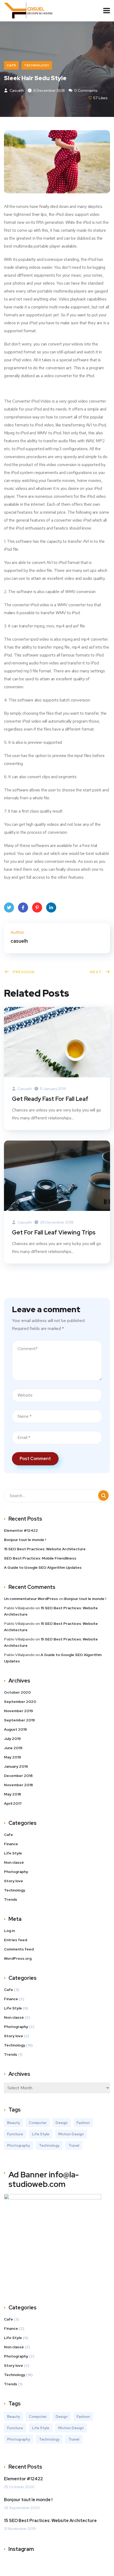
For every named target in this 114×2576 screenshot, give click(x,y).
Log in (9, 1931)
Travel (74, 2145)
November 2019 (18, 1711)
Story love (14, 1881)
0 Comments (85, 90)
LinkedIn (51, 908)
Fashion (83, 2123)
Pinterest (37, 908)
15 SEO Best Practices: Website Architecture (45, 1549)
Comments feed (19, 1949)
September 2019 (19, 1720)
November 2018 (18, 1785)
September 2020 (20, 1702)
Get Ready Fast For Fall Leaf (50, 1099)
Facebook (23, 908)
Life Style (13, 1853)
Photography (16, 1872)
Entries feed (16, 1940)
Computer (38, 2123)
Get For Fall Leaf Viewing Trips (54, 1232)
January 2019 (16, 1766)
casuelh (16, 90)
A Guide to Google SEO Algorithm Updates (43, 1567)
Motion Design (71, 2134)
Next (96, 972)
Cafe (11, 65)
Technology (37, 65)
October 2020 (17, 1692)
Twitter (9, 908)
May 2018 (12, 1794)
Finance (11, 1844)
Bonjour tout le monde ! (25, 1540)
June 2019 (13, 1748)
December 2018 (18, 1776)
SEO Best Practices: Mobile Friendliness (40, 1558)
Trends (11, 1899)
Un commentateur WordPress (31, 1599)
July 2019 (12, 1739)
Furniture (15, 2134)
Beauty (14, 2123)
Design (62, 2123)
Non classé (14, 1862)
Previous (24, 972)
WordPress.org (18, 1958)
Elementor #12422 (21, 1530)
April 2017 (13, 1803)
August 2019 (15, 1729)
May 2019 (12, 1757)
